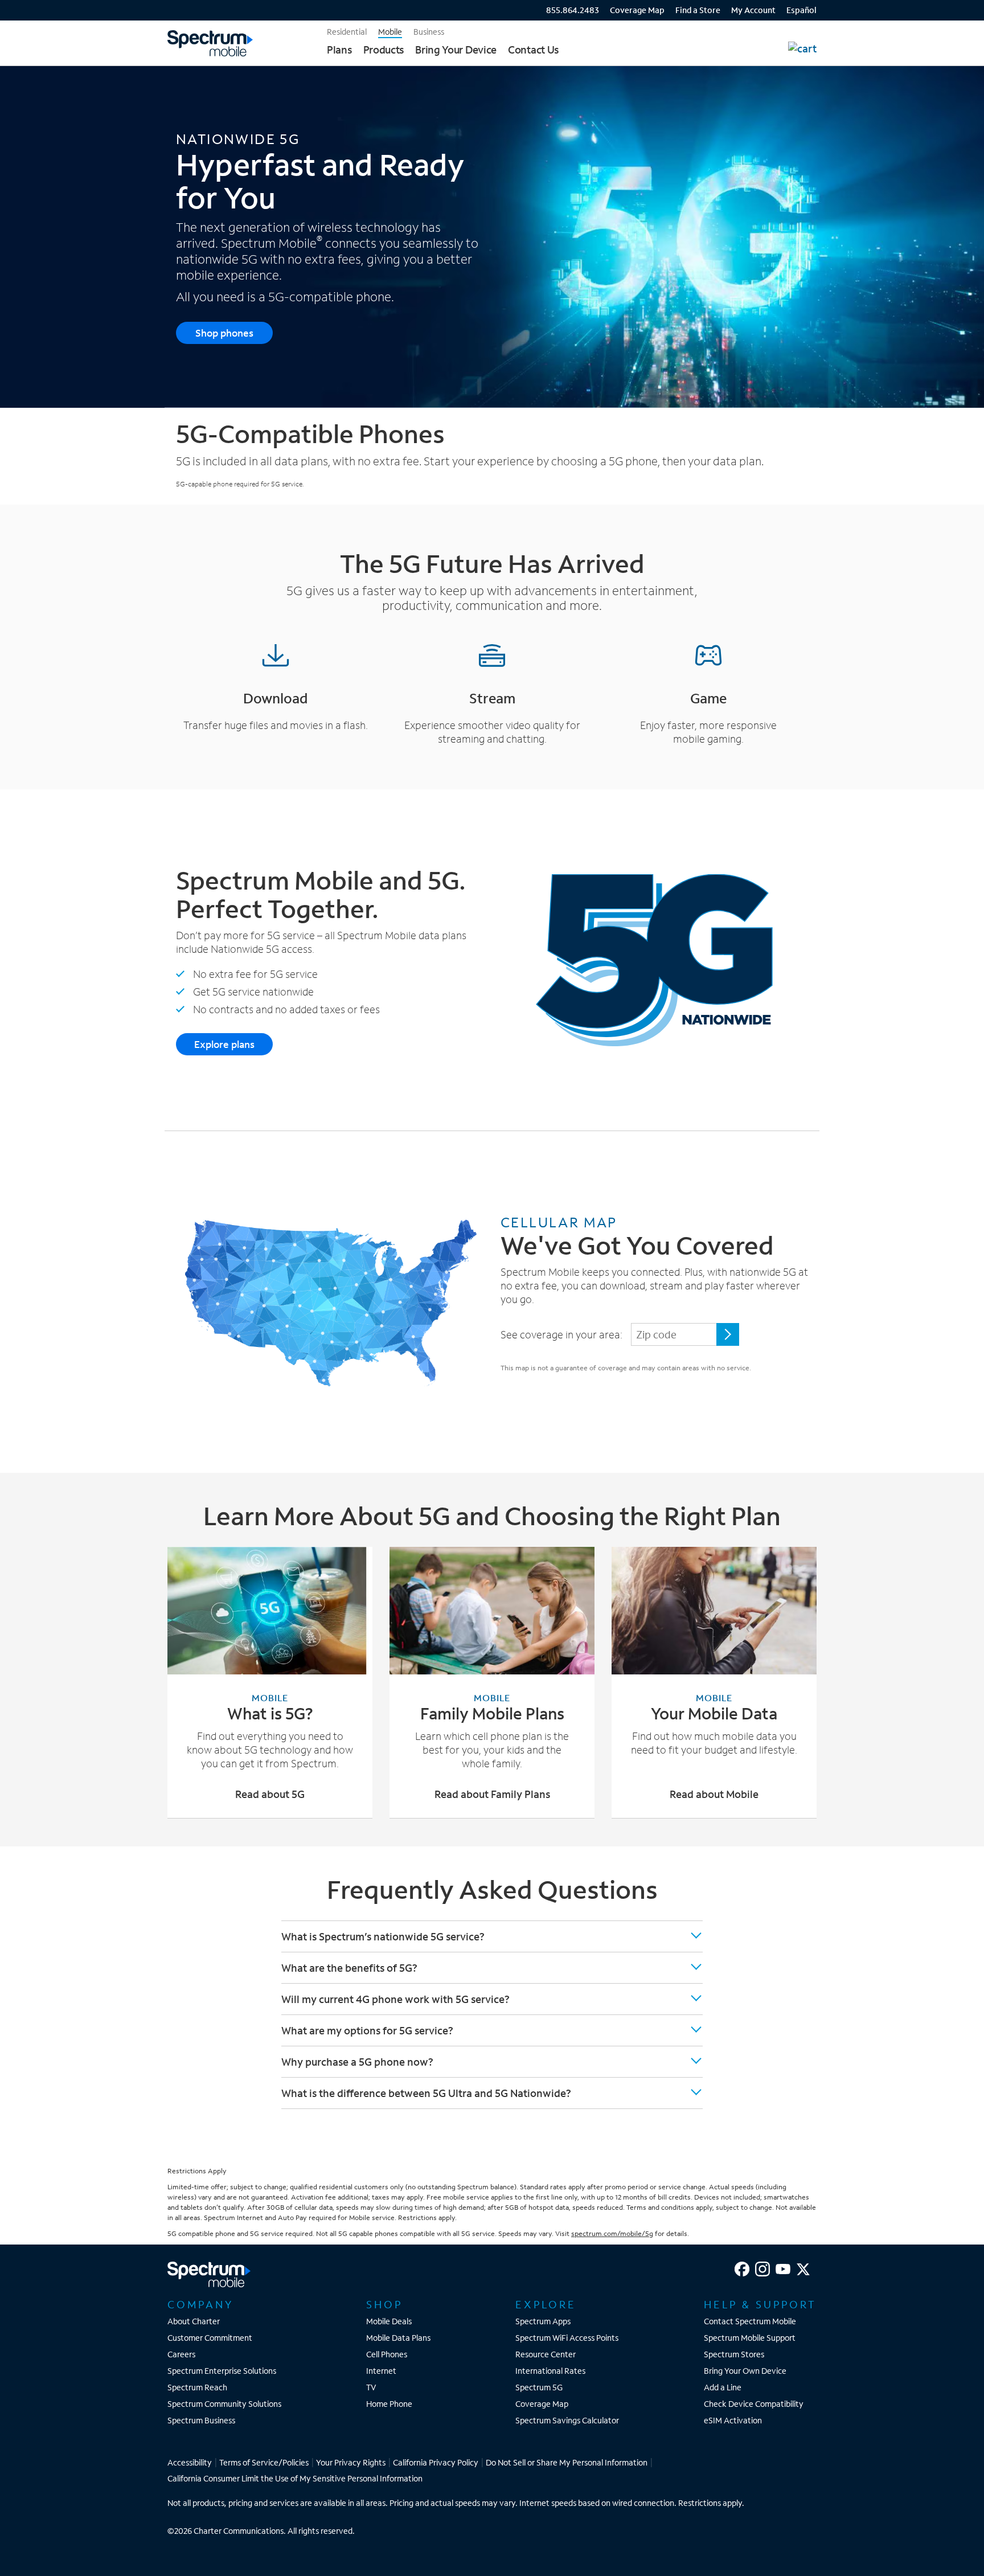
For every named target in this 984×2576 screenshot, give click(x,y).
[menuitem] (561, 9)
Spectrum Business (201, 2420)
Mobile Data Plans (398, 2338)
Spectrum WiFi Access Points (567, 2338)
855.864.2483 (573, 10)
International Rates (550, 2371)
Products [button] (384, 50)
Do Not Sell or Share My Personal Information (567, 2462)
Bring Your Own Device (745, 2371)
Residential (347, 32)
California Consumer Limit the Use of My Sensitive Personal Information (295, 2478)
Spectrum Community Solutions (224, 2404)
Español (801, 10)
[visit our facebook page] (742, 2269)
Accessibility (190, 2462)
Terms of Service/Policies (264, 2462)
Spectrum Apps (543, 2321)
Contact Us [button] (533, 50)
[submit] (728, 1334)
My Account (753, 11)
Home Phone (389, 2404)
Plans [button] (339, 50)
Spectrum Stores (734, 2354)
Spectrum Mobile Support (750, 2338)
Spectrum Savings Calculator (567, 2420)
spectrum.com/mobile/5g (612, 2233)
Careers (181, 2354)
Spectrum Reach (197, 2387)
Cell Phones (387, 2354)
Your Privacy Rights (351, 2462)
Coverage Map (637, 11)
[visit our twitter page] (803, 2269)
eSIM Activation (733, 2420)
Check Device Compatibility (754, 2404)
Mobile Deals (389, 2321)
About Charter (194, 2321)
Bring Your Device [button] (456, 50)
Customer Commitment (210, 2338)
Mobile (390, 32)
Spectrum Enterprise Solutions (222, 2371)
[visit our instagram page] (762, 2269)
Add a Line (723, 2387)
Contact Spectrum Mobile (750, 2321)
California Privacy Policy (436, 2462)
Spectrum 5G (539, 2387)
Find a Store (698, 11)
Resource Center (546, 2354)
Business (429, 32)
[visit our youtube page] (783, 2269)
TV (371, 2387)
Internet (381, 2371)
